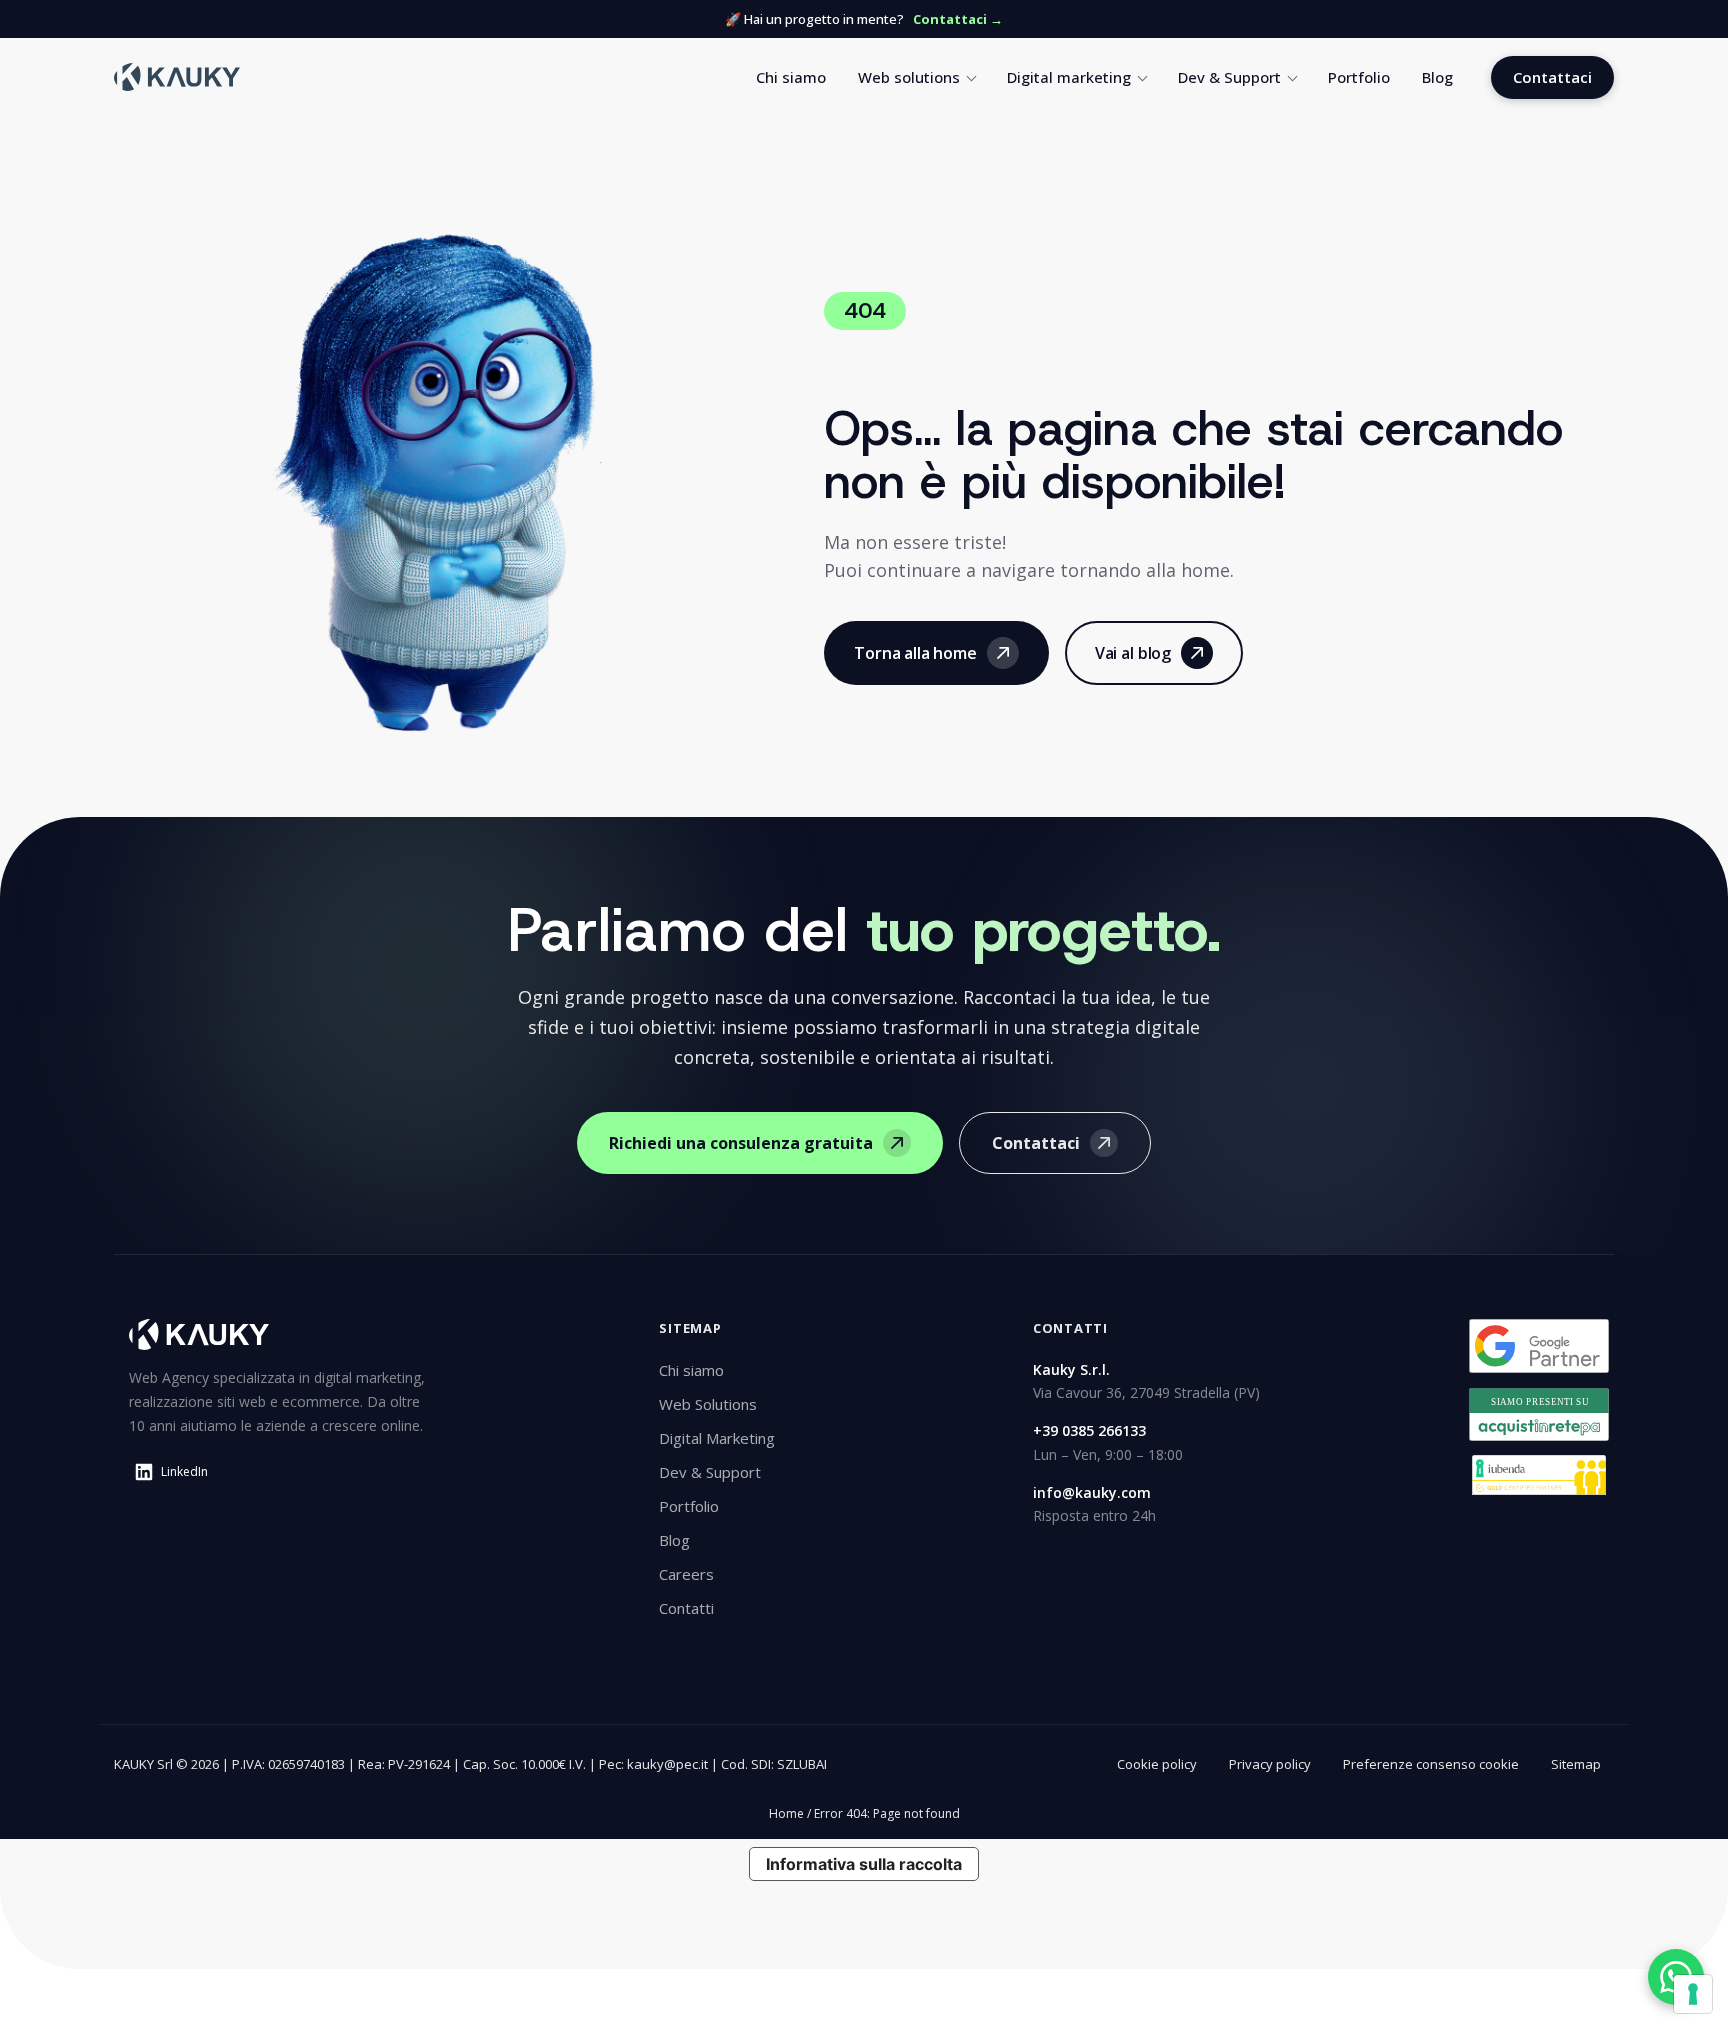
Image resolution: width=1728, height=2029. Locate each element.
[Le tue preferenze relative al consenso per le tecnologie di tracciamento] (1693, 1994)
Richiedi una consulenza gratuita (741, 1143)
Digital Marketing (717, 1438)
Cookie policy (1157, 1764)
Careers (686, 1574)
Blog (1437, 77)
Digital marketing (1069, 77)
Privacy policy (1270, 1764)
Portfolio (1359, 77)
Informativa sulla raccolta (864, 1864)
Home (786, 1813)
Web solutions (909, 77)
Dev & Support (1229, 77)
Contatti (686, 1608)
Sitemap (1576, 1764)
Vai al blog (1133, 653)
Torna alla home (915, 653)
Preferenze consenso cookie (1431, 1764)
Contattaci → (958, 19)
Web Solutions (708, 1404)
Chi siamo (791, 77)
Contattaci (1552, 77)
